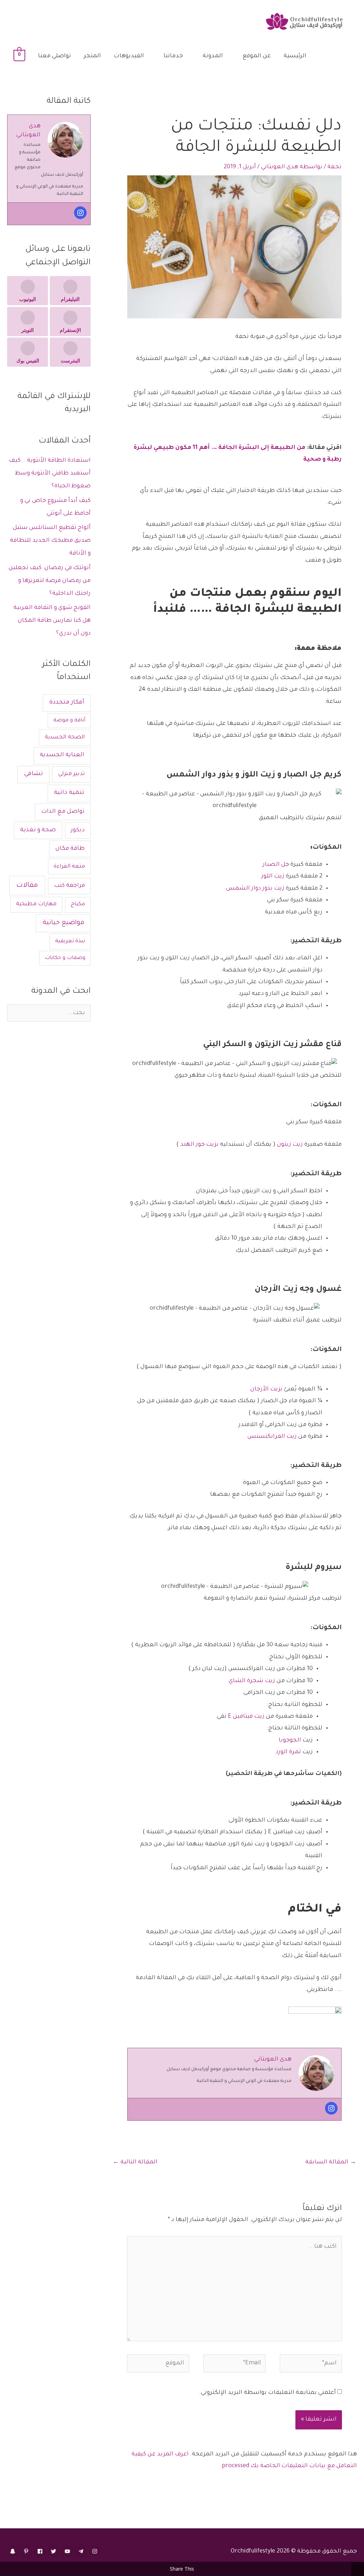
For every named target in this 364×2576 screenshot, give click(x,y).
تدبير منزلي (72, 774)
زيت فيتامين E (246, 1717)
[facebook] (41, 2551)
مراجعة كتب (69, 886)
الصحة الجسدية (65, 738)
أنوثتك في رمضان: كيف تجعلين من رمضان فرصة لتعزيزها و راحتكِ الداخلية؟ (50, 581)
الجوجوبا (290, 1740)
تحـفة (334, 167)
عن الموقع (257, 56)
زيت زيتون (290, 1145)
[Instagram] (331, 2108)
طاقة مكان (70, 849)
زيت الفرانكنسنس (272, 1437)
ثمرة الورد (288, 1752)
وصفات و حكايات (65, 958)
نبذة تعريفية (70, 941)
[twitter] (55, 2551)
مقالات (27, 886)
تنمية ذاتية (69, 793)
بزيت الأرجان (266, 1389)
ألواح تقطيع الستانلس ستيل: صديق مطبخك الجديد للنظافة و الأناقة (50, 541)
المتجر (92, 56)
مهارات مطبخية (36, 904)
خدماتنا (173, 56)
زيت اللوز (273, 876)
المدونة (213, 56)
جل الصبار (276, 865)
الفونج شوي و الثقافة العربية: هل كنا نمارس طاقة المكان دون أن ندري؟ (51, 621)
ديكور (78, 830)
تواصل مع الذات (63, 812)
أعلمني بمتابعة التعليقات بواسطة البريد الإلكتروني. (267, 2393)
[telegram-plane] (82, 2551)
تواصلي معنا (55, 56)
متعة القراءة (69, 867)
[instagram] (95, 2551)
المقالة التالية (135, 2162)
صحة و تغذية (38, 830)
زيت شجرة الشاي (252, 1681)
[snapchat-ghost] (13, 2551)
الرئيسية (295, 56)
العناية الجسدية (62, 755)
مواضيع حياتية (63, 923)
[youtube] (68, 2551)
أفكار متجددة (67, 703)
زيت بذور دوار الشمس (255, 889)
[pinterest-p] (27, 2551)
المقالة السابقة (331, 2162)
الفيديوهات (129, 56)
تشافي (33, 774)
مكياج (78, 904)
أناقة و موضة (69, 721)
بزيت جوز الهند (199, 1145)
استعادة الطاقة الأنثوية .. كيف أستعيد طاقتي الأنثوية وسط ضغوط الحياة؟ (50, 473)
